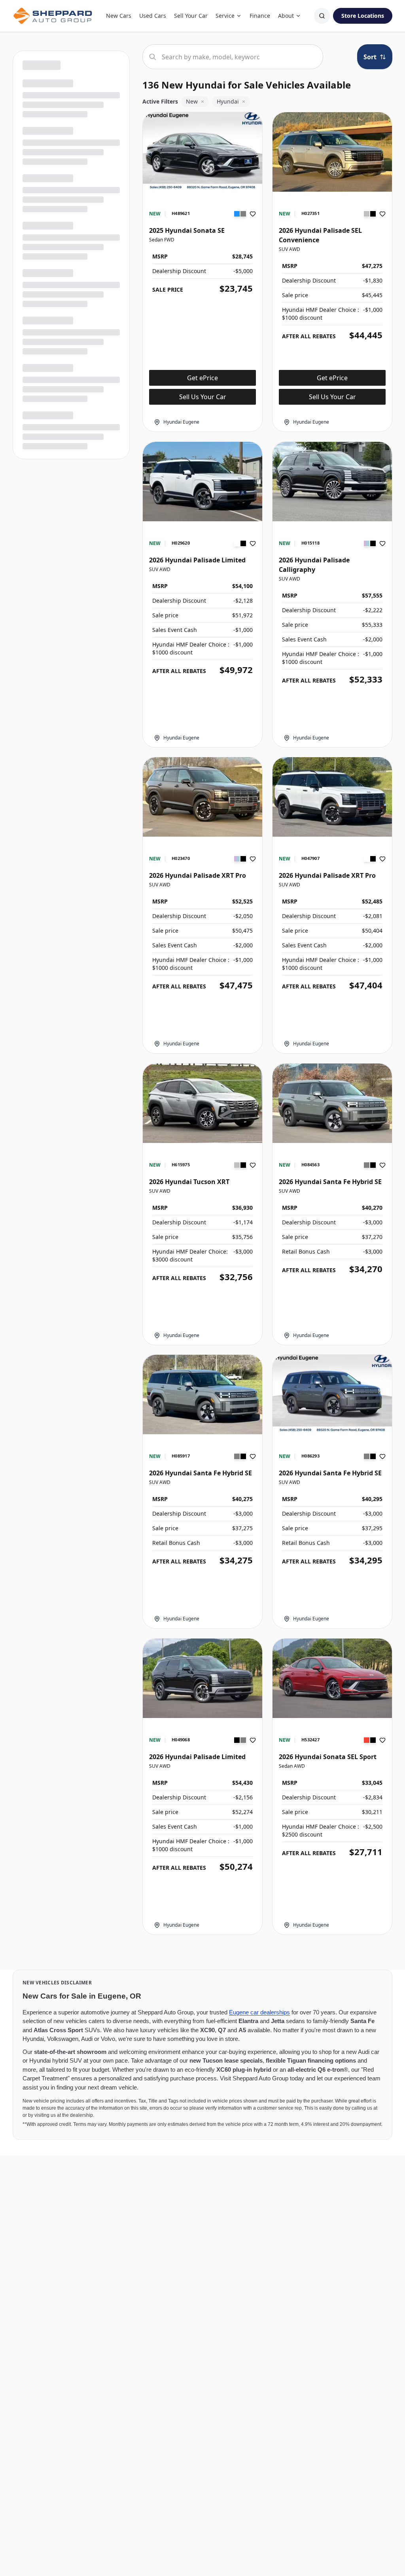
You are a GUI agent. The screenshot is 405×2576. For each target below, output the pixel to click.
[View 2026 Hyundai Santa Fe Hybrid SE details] (332, 1103)
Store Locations (363, 16)
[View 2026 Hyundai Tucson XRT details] (202, 1103)
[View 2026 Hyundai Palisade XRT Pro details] (202, 797)
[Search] (322, 16)
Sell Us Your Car (203, 397)
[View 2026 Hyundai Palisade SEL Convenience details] (332, 152)
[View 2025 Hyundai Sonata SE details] (202, 152)
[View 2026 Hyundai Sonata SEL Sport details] (332, 1678)
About (286, 16)
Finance (260, 16)
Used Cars (153, 16)
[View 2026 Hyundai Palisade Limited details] (202, 482)
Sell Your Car (191, 16)
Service (225, 16)
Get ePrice (202, 378)
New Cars (119, 16)
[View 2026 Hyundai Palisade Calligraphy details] (332, 482)
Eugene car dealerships (259, 2012)
